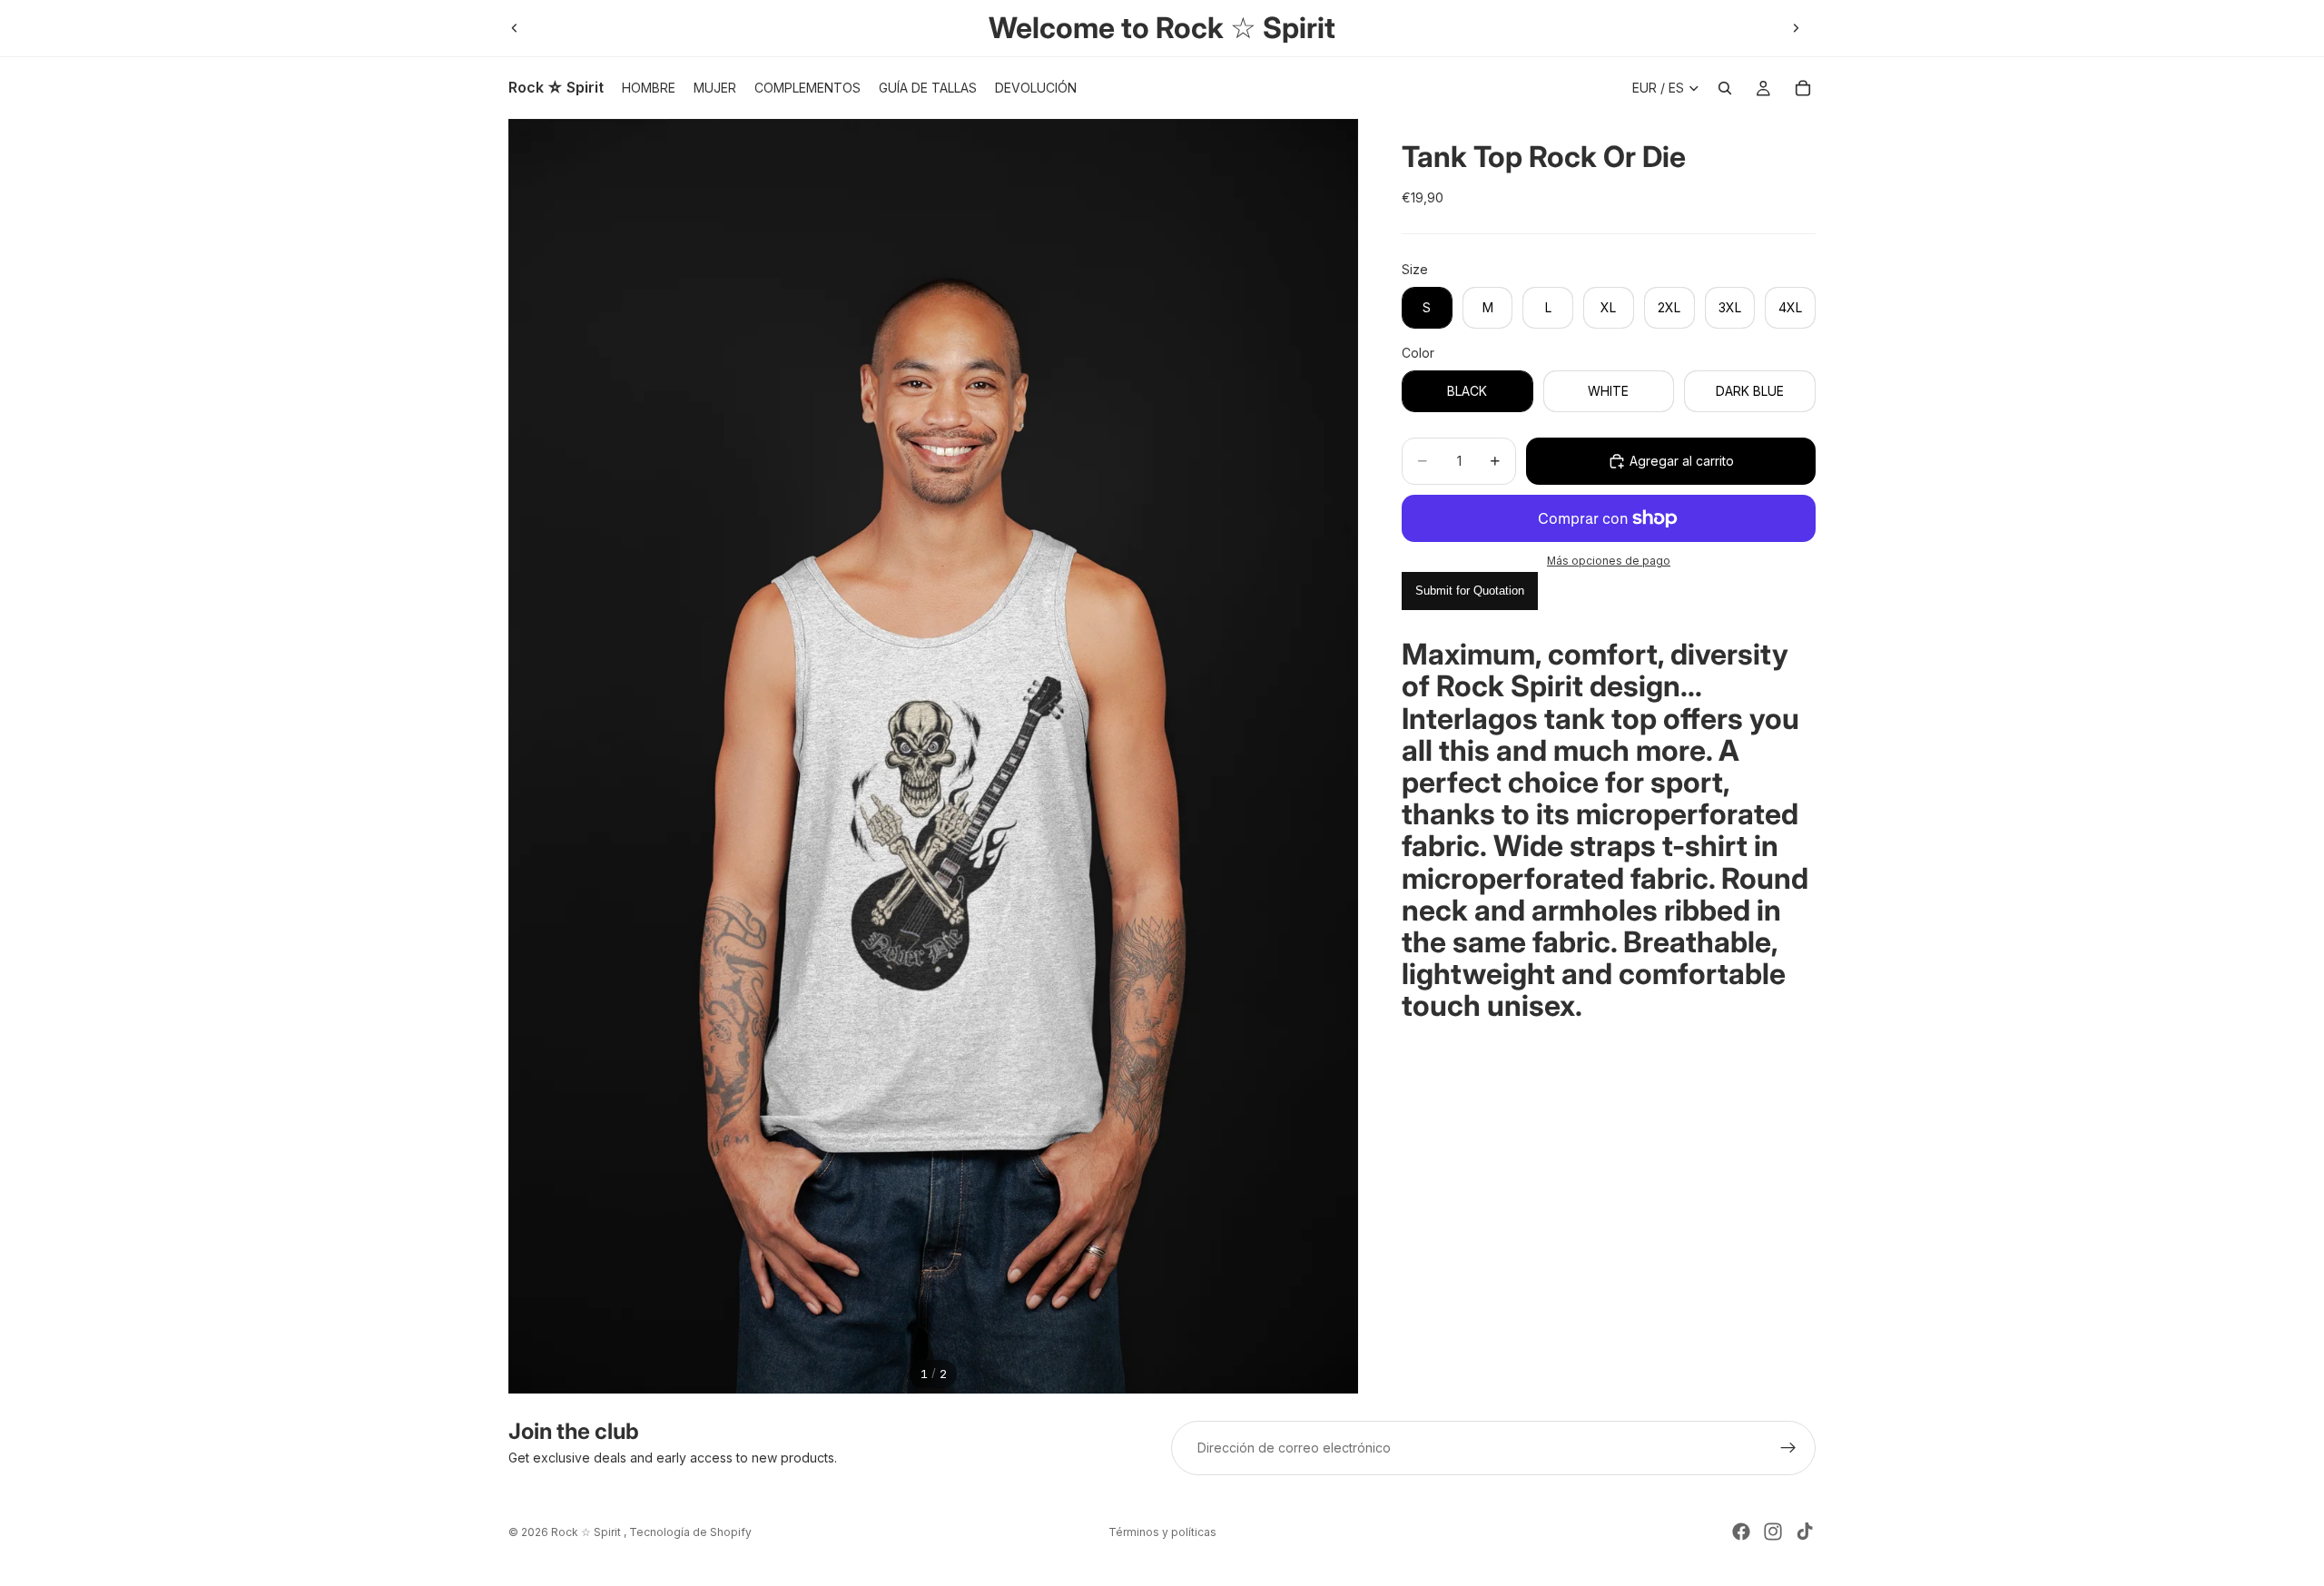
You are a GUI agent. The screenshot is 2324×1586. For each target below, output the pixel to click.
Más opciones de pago (1609, 561)
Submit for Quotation (1470, 591)
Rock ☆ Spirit (587, 1532)
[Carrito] (1803, 88)
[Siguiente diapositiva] (1796, 28)
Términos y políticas (1162, 1532)
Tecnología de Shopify (690, 1532)
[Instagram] (1773, 1532)
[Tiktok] (1805, 1532)
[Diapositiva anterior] (515, 28)
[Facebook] (1741, 1532)
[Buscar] (1725, 88)
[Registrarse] (1788, 1448)
